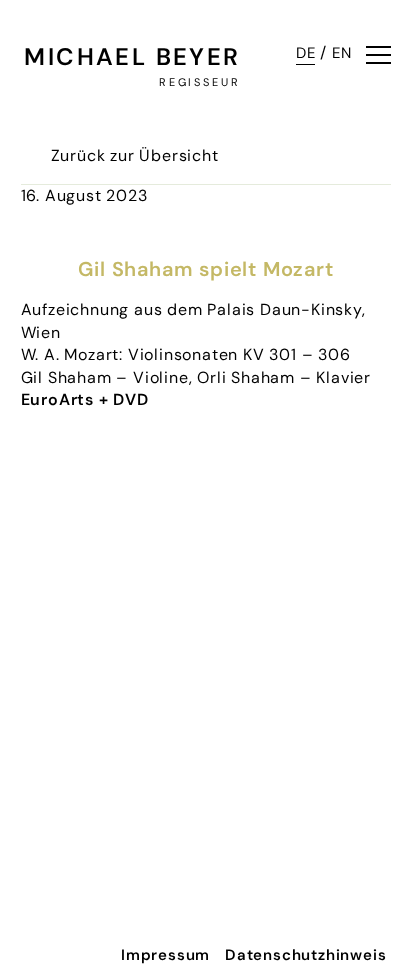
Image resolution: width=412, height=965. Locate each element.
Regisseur (200, 82)
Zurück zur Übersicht (135, 155)
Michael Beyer (132, 56)
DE (306, 53)
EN (342, 53)
